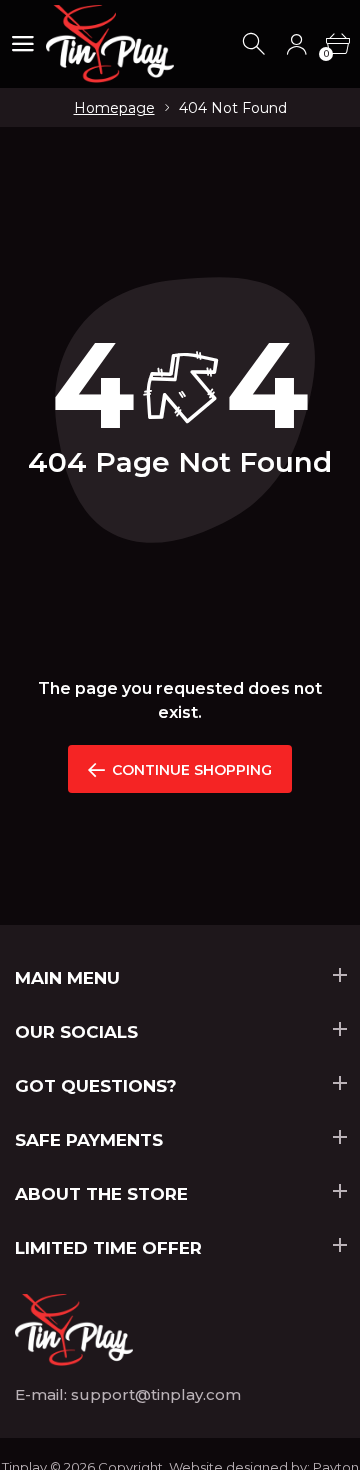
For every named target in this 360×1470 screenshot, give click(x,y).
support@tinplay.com (156, 1394)
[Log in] (296, 44)
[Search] (255, 44)
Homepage (114, 108)
